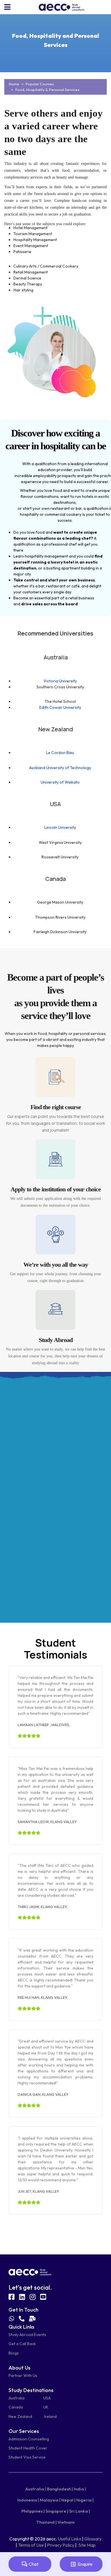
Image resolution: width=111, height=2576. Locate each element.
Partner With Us (23, 2376)
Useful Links (69, 2539)
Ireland (50, 2416)
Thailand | (47, 2522)
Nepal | (68, 2500)
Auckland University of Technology (60, 768)
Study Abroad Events (27, 2335)
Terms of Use (31, 2545)
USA (47, 2398)
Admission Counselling (29, 2439)
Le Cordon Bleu (60, 753)
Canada (16, 2407)
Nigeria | (85, 2500)
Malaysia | (50, 2500)
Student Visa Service (27, 2457)
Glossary (93, 2539)
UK (46, 2407)
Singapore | (57, 2511)
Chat (34, 2564)
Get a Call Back (22, 2344)
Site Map (87, 2545)
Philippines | (33, 2511)
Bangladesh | (60, 2489)
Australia (17, 2398)
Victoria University (60, 681)
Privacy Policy (61, 2545)
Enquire (85, 2564)
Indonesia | (28, 2500)
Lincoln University (60, 827)
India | (80, 2489)
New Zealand (20, 2416)
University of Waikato (60, 782)
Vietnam (66, 2522)
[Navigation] (7, 7)
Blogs (14, 2353)
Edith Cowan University (60, 707)
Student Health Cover (28, 2448)
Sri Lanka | (80, 2511)
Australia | (36, 2489)
